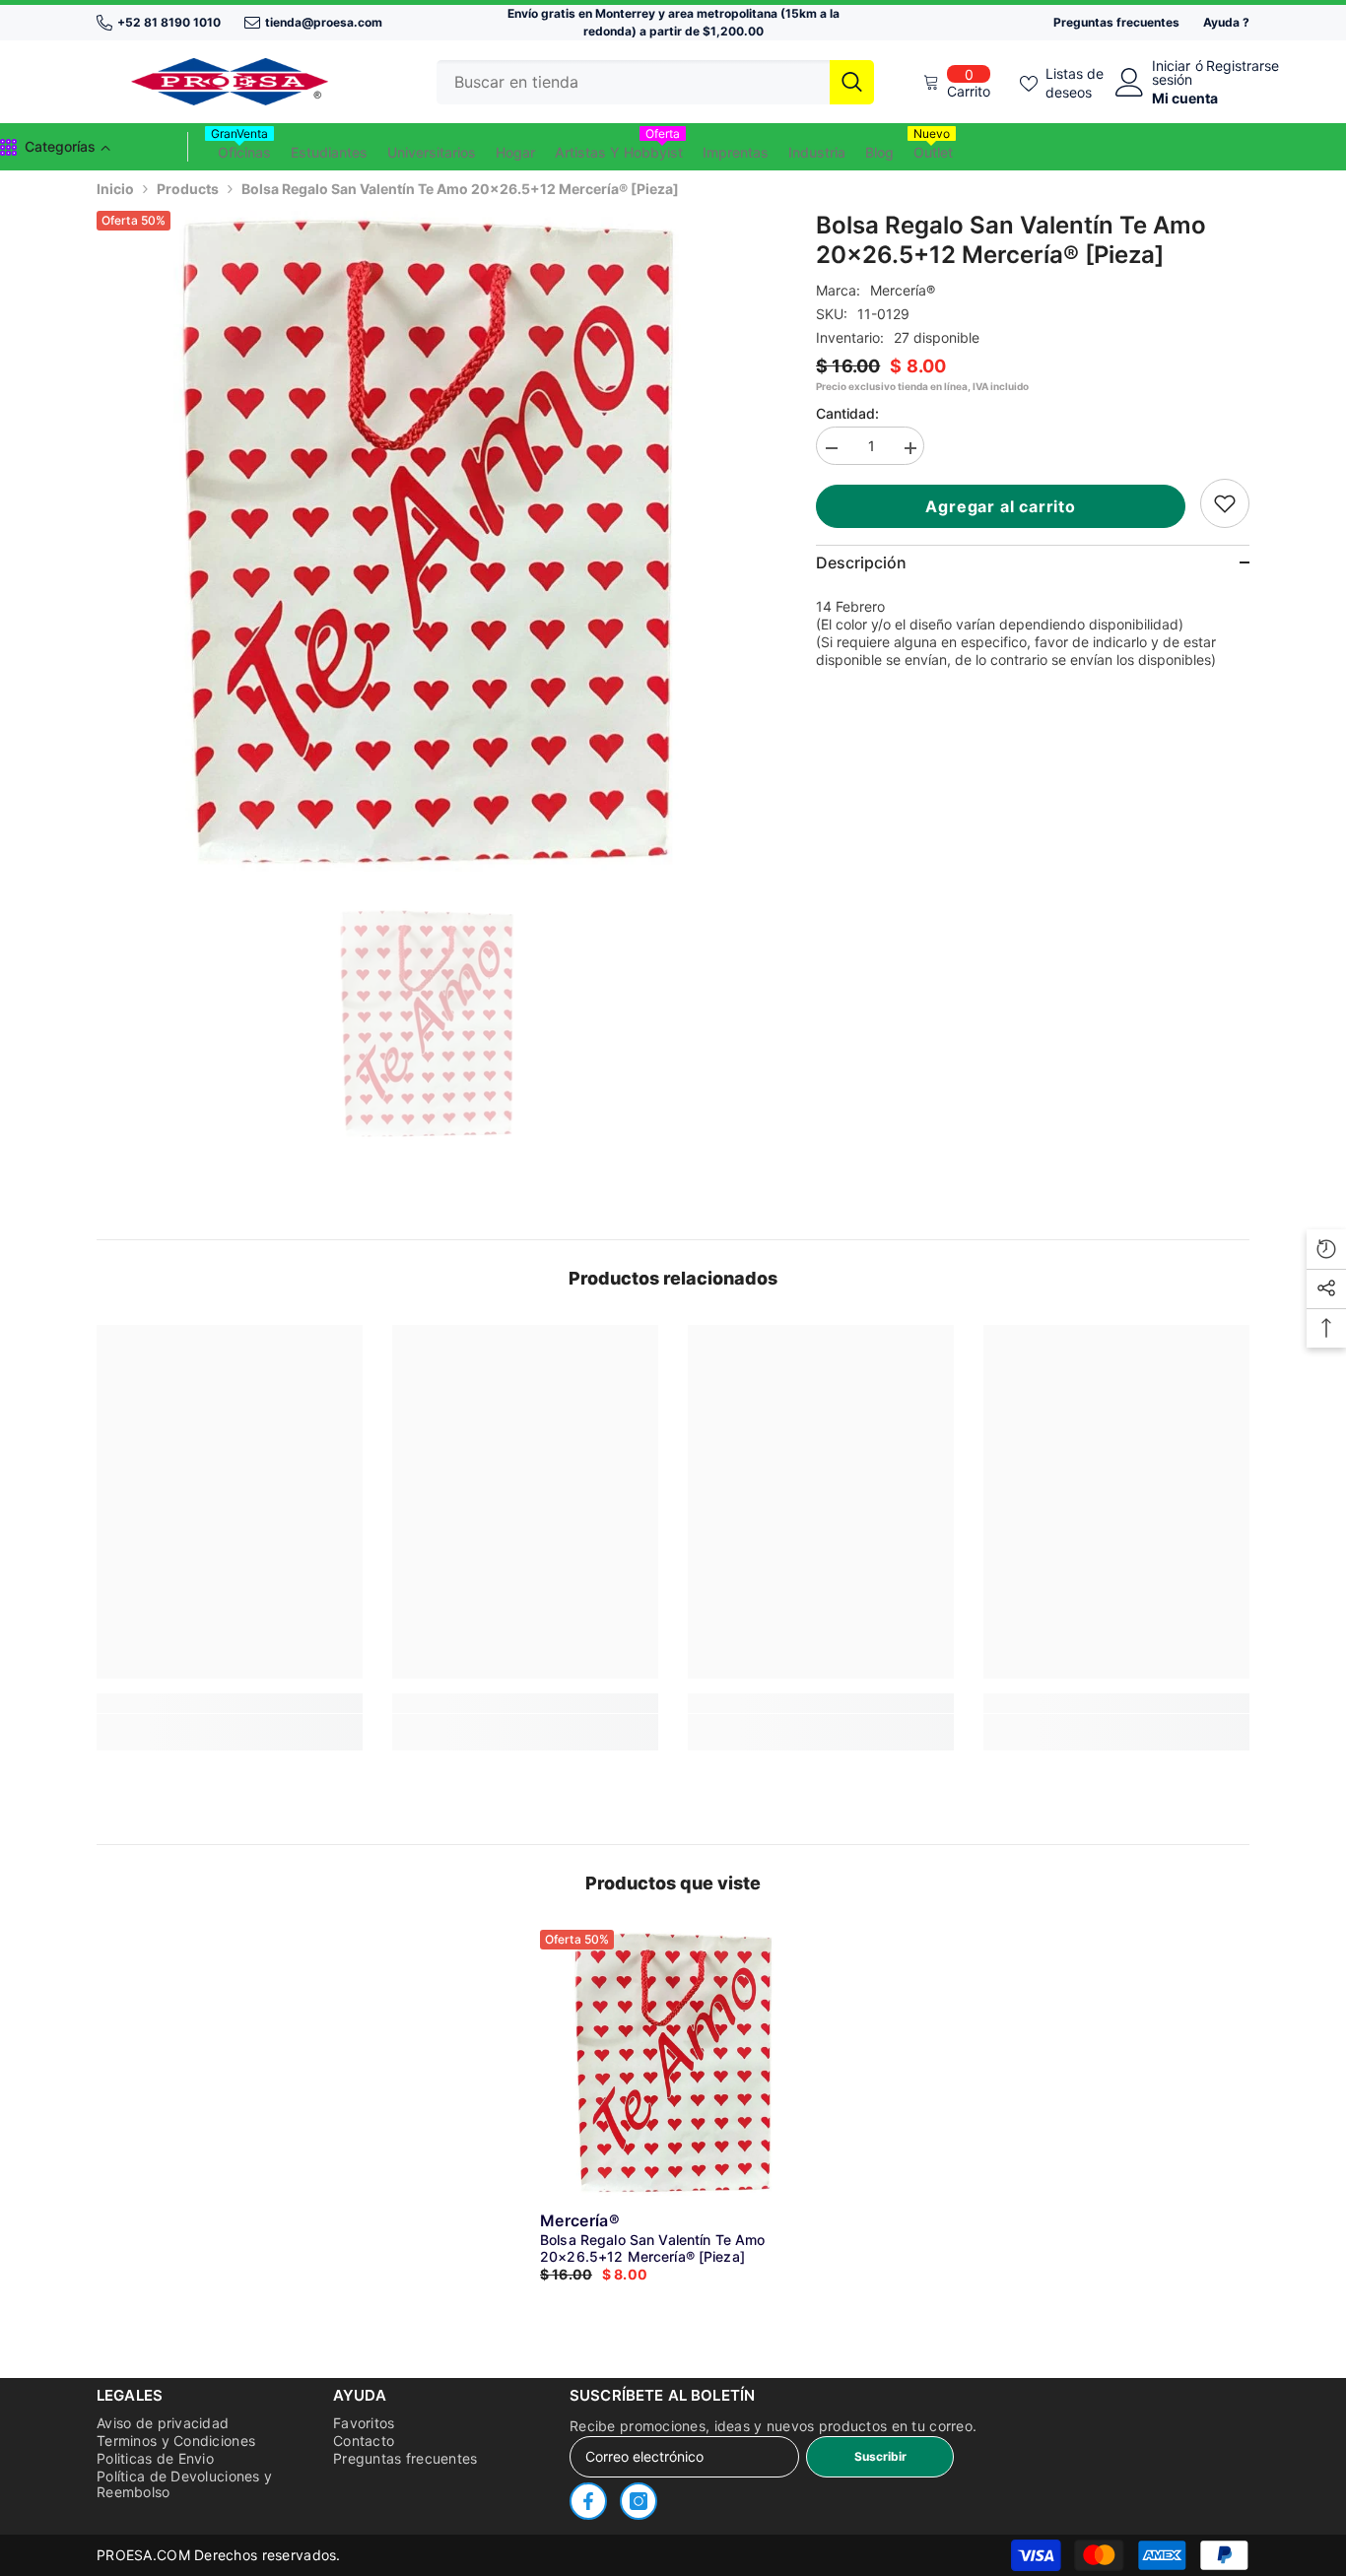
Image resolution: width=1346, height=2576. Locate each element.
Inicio (115, 189)
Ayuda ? (1226, 22)
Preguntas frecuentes (1116, 22)
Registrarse (1243, 66)
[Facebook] (588, 2501)
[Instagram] (639, 2501)
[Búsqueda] (655, 82)
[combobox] (633, 82)
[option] (427, 541)
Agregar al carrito (1003, 506)
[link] (1225, 503)
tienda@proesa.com (324, 22)
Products (188, 189)
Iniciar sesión (1172, 73)
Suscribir (880, 2456)
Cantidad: (847, 413)
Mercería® (903, 290)
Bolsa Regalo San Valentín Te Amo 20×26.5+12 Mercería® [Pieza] (652, 2248)
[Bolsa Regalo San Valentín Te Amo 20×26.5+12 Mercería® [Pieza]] (673, 2063)
